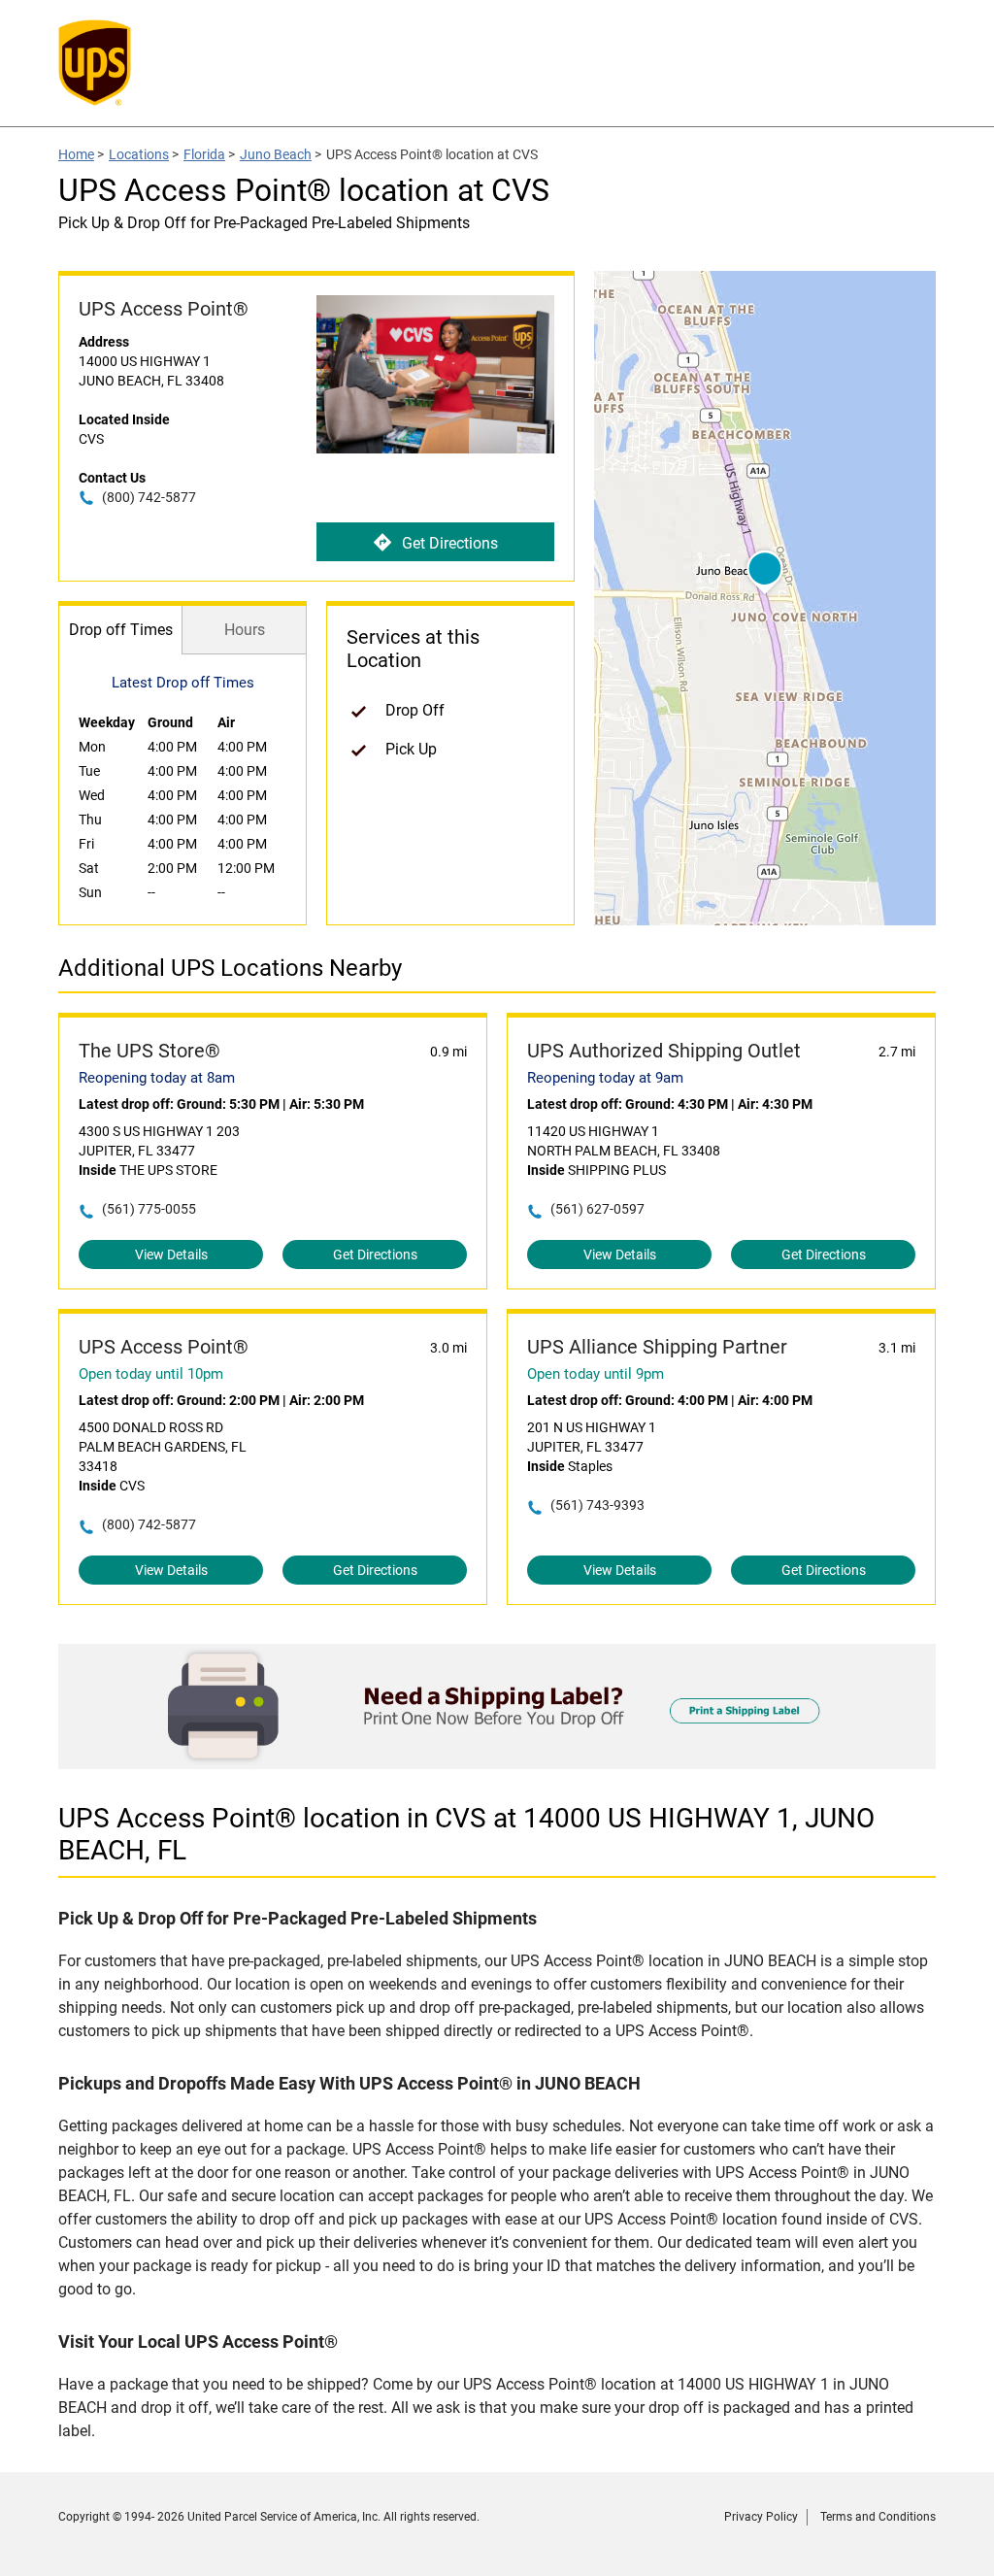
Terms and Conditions (878, 2517)
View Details (171, 1255)
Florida (204, 154)
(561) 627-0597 (597, 1209)
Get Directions (450, 543)
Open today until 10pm (151, 1374)
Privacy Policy (761, 2517)
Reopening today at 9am (605, 1078)
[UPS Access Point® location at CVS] (497, 1764)
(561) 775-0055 (149, 1209)
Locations (139, 154)
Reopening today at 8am (157, 1078)
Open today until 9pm (596, 1374)
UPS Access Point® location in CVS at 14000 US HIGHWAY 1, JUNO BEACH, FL (466, 1834)
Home (76, 154)
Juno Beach (276, 154)
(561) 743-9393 (597, 1505)
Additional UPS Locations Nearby (230, 968)
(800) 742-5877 (149, 497)
